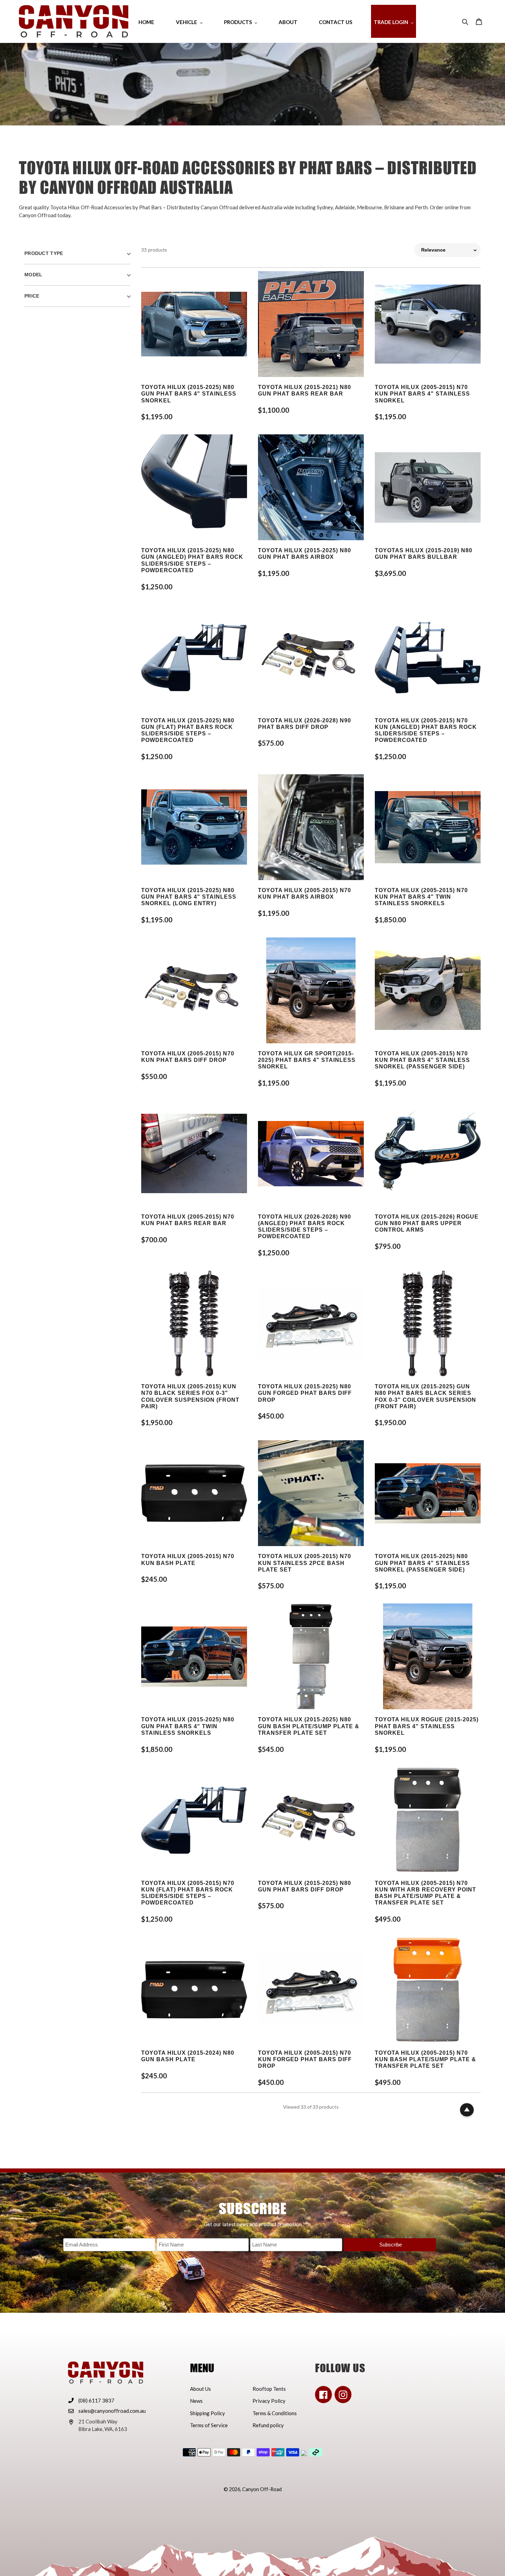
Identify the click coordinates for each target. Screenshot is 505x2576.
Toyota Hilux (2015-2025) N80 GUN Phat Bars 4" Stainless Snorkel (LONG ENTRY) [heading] (189, 897)
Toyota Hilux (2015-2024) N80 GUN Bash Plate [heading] (188, 2056)
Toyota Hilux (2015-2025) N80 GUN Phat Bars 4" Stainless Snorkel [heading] (189, 394)
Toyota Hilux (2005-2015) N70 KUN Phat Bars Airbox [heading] (305, 893)
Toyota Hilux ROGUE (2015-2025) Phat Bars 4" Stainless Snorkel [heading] (427, 1726)
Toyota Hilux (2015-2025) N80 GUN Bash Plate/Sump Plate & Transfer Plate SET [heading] (309, 1726)
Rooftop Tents (269, 2389)
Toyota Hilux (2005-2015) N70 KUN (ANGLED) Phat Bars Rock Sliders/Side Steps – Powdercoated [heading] (426, 730)
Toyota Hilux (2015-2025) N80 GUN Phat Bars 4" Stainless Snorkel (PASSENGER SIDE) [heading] (422, 1563)
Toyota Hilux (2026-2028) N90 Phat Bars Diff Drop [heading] (305, 724)
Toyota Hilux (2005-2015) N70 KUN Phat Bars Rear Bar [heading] (188, 1220)
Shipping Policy (207, 2413)
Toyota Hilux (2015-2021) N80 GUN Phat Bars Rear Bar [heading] (305, 390)
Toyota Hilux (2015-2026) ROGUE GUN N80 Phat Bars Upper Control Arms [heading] (427, 1223)
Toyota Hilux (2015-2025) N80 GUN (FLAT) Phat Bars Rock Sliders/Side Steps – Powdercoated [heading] (188, 730)
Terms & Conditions (275, 2413)
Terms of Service (209, 2425)
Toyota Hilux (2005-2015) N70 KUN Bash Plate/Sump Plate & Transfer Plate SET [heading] (425, 2059)
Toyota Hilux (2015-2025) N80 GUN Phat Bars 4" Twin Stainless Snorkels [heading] (188, 1726)
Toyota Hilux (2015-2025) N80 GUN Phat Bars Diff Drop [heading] (305, 1886)
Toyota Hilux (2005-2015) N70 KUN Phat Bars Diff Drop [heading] (188, 1057)
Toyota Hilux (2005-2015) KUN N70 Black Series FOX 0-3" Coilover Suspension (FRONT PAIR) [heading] (190, 1396)
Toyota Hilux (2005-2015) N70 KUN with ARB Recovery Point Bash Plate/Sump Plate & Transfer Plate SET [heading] (425, 1893)
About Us (200, 2389)
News (196, 2401)
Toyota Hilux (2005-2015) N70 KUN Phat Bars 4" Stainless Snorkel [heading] (422, 394)
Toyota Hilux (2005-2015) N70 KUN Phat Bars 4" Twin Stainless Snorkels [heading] (421, 897)
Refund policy (268, 2425)
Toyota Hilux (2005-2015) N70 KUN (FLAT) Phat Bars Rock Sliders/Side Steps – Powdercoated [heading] (188, 1893)
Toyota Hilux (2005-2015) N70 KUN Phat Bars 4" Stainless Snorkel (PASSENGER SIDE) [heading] (422, 1060)
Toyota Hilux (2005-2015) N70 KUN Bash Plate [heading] (188, 1559)
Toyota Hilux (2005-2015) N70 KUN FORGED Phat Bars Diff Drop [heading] (305, 2059)
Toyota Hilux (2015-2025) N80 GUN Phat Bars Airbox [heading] (305, 554)
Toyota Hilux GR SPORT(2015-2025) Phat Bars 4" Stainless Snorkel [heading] (307, 1060)
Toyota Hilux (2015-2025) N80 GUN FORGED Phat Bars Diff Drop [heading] (305, 1393)
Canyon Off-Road (262, 2489)
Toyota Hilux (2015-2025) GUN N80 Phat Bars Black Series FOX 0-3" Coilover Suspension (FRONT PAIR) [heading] (425, 1396)
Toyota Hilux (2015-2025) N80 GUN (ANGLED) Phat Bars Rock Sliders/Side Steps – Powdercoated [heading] (192, 560)
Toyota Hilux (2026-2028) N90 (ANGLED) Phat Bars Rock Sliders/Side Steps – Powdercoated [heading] (305, 1227)
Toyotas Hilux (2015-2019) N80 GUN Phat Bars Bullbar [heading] (424, 554)
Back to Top (467, 2110)
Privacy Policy (269, 2401)
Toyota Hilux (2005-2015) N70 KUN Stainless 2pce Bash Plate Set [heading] (305, 1563)
